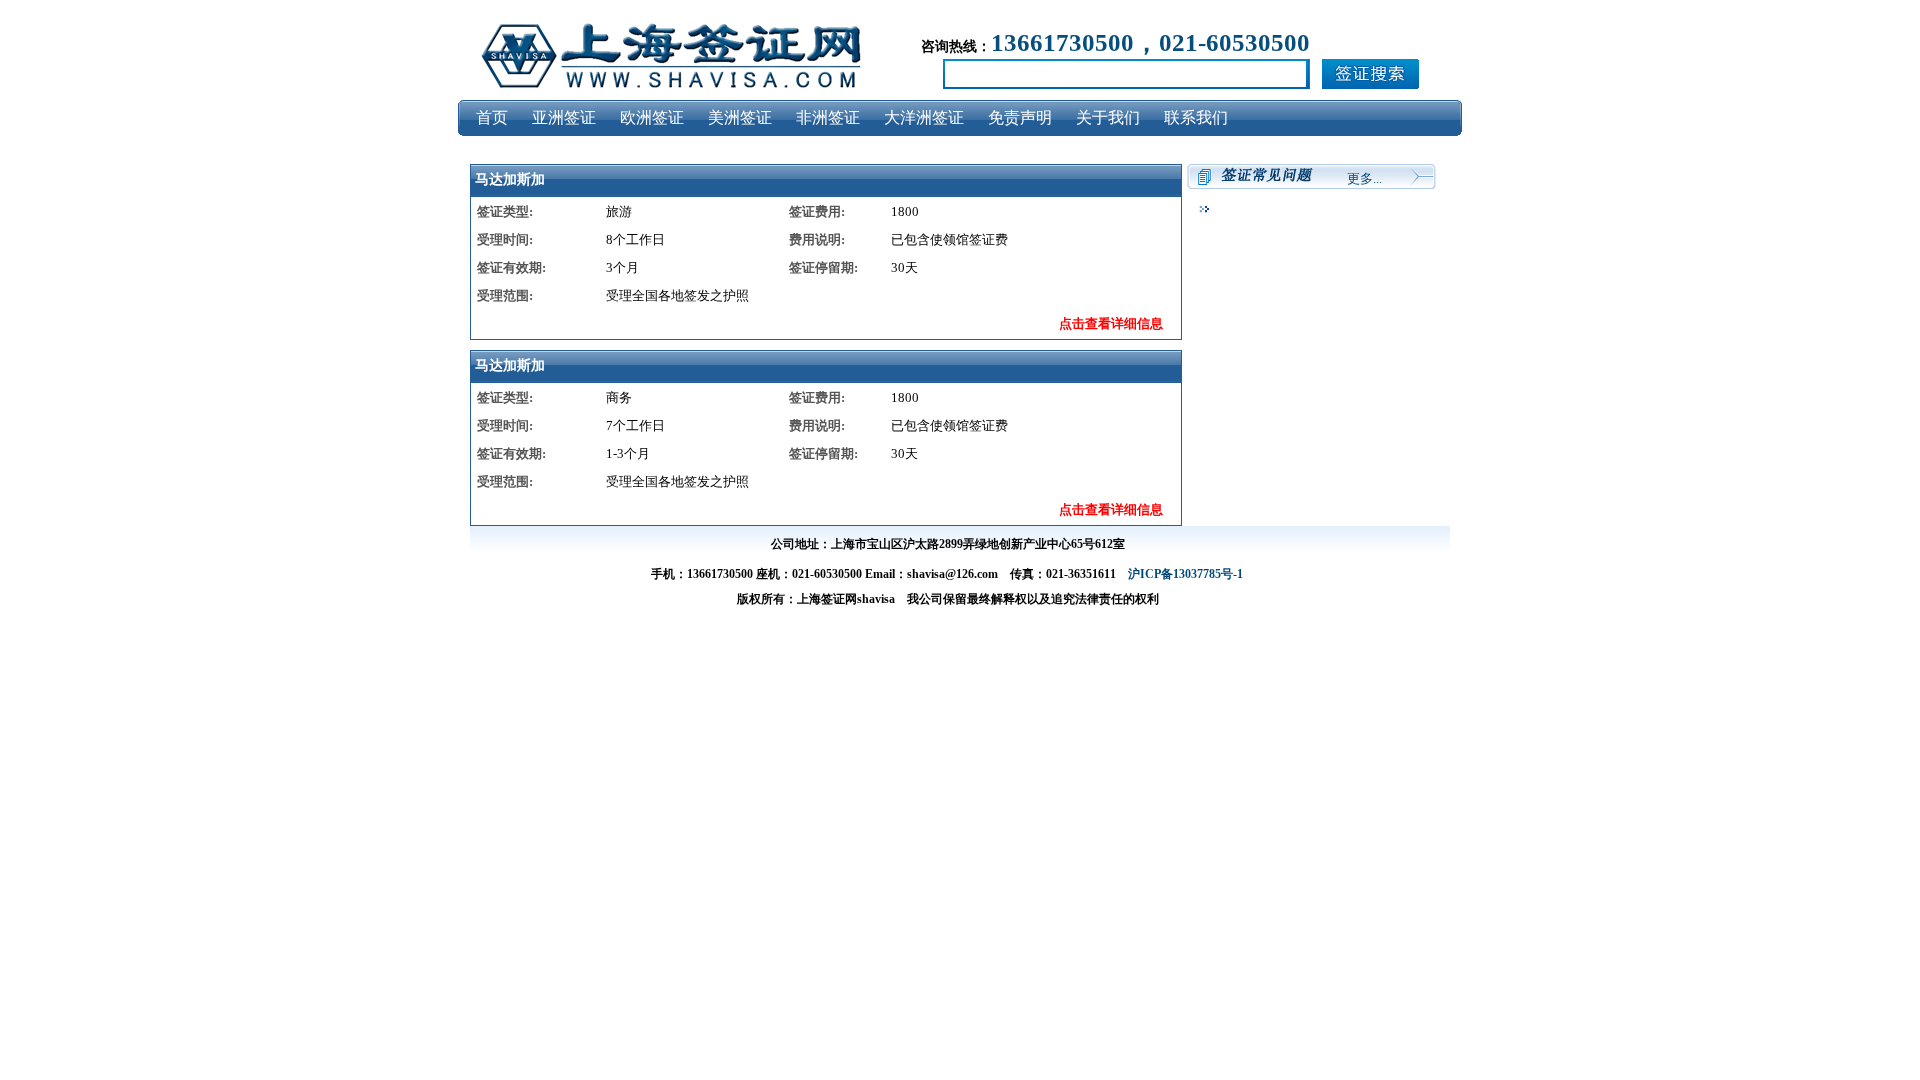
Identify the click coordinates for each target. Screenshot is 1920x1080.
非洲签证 (828, 117)
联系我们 (1196, 117)
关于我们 (1108, 117)
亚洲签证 (564, 117)
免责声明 (1020, 117)
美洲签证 (740, 117)
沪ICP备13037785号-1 (1185, 574)
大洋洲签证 (924, 117)
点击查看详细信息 (1111, 323)
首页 (492, 117)
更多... (1364, 178)
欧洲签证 (652, 117)
